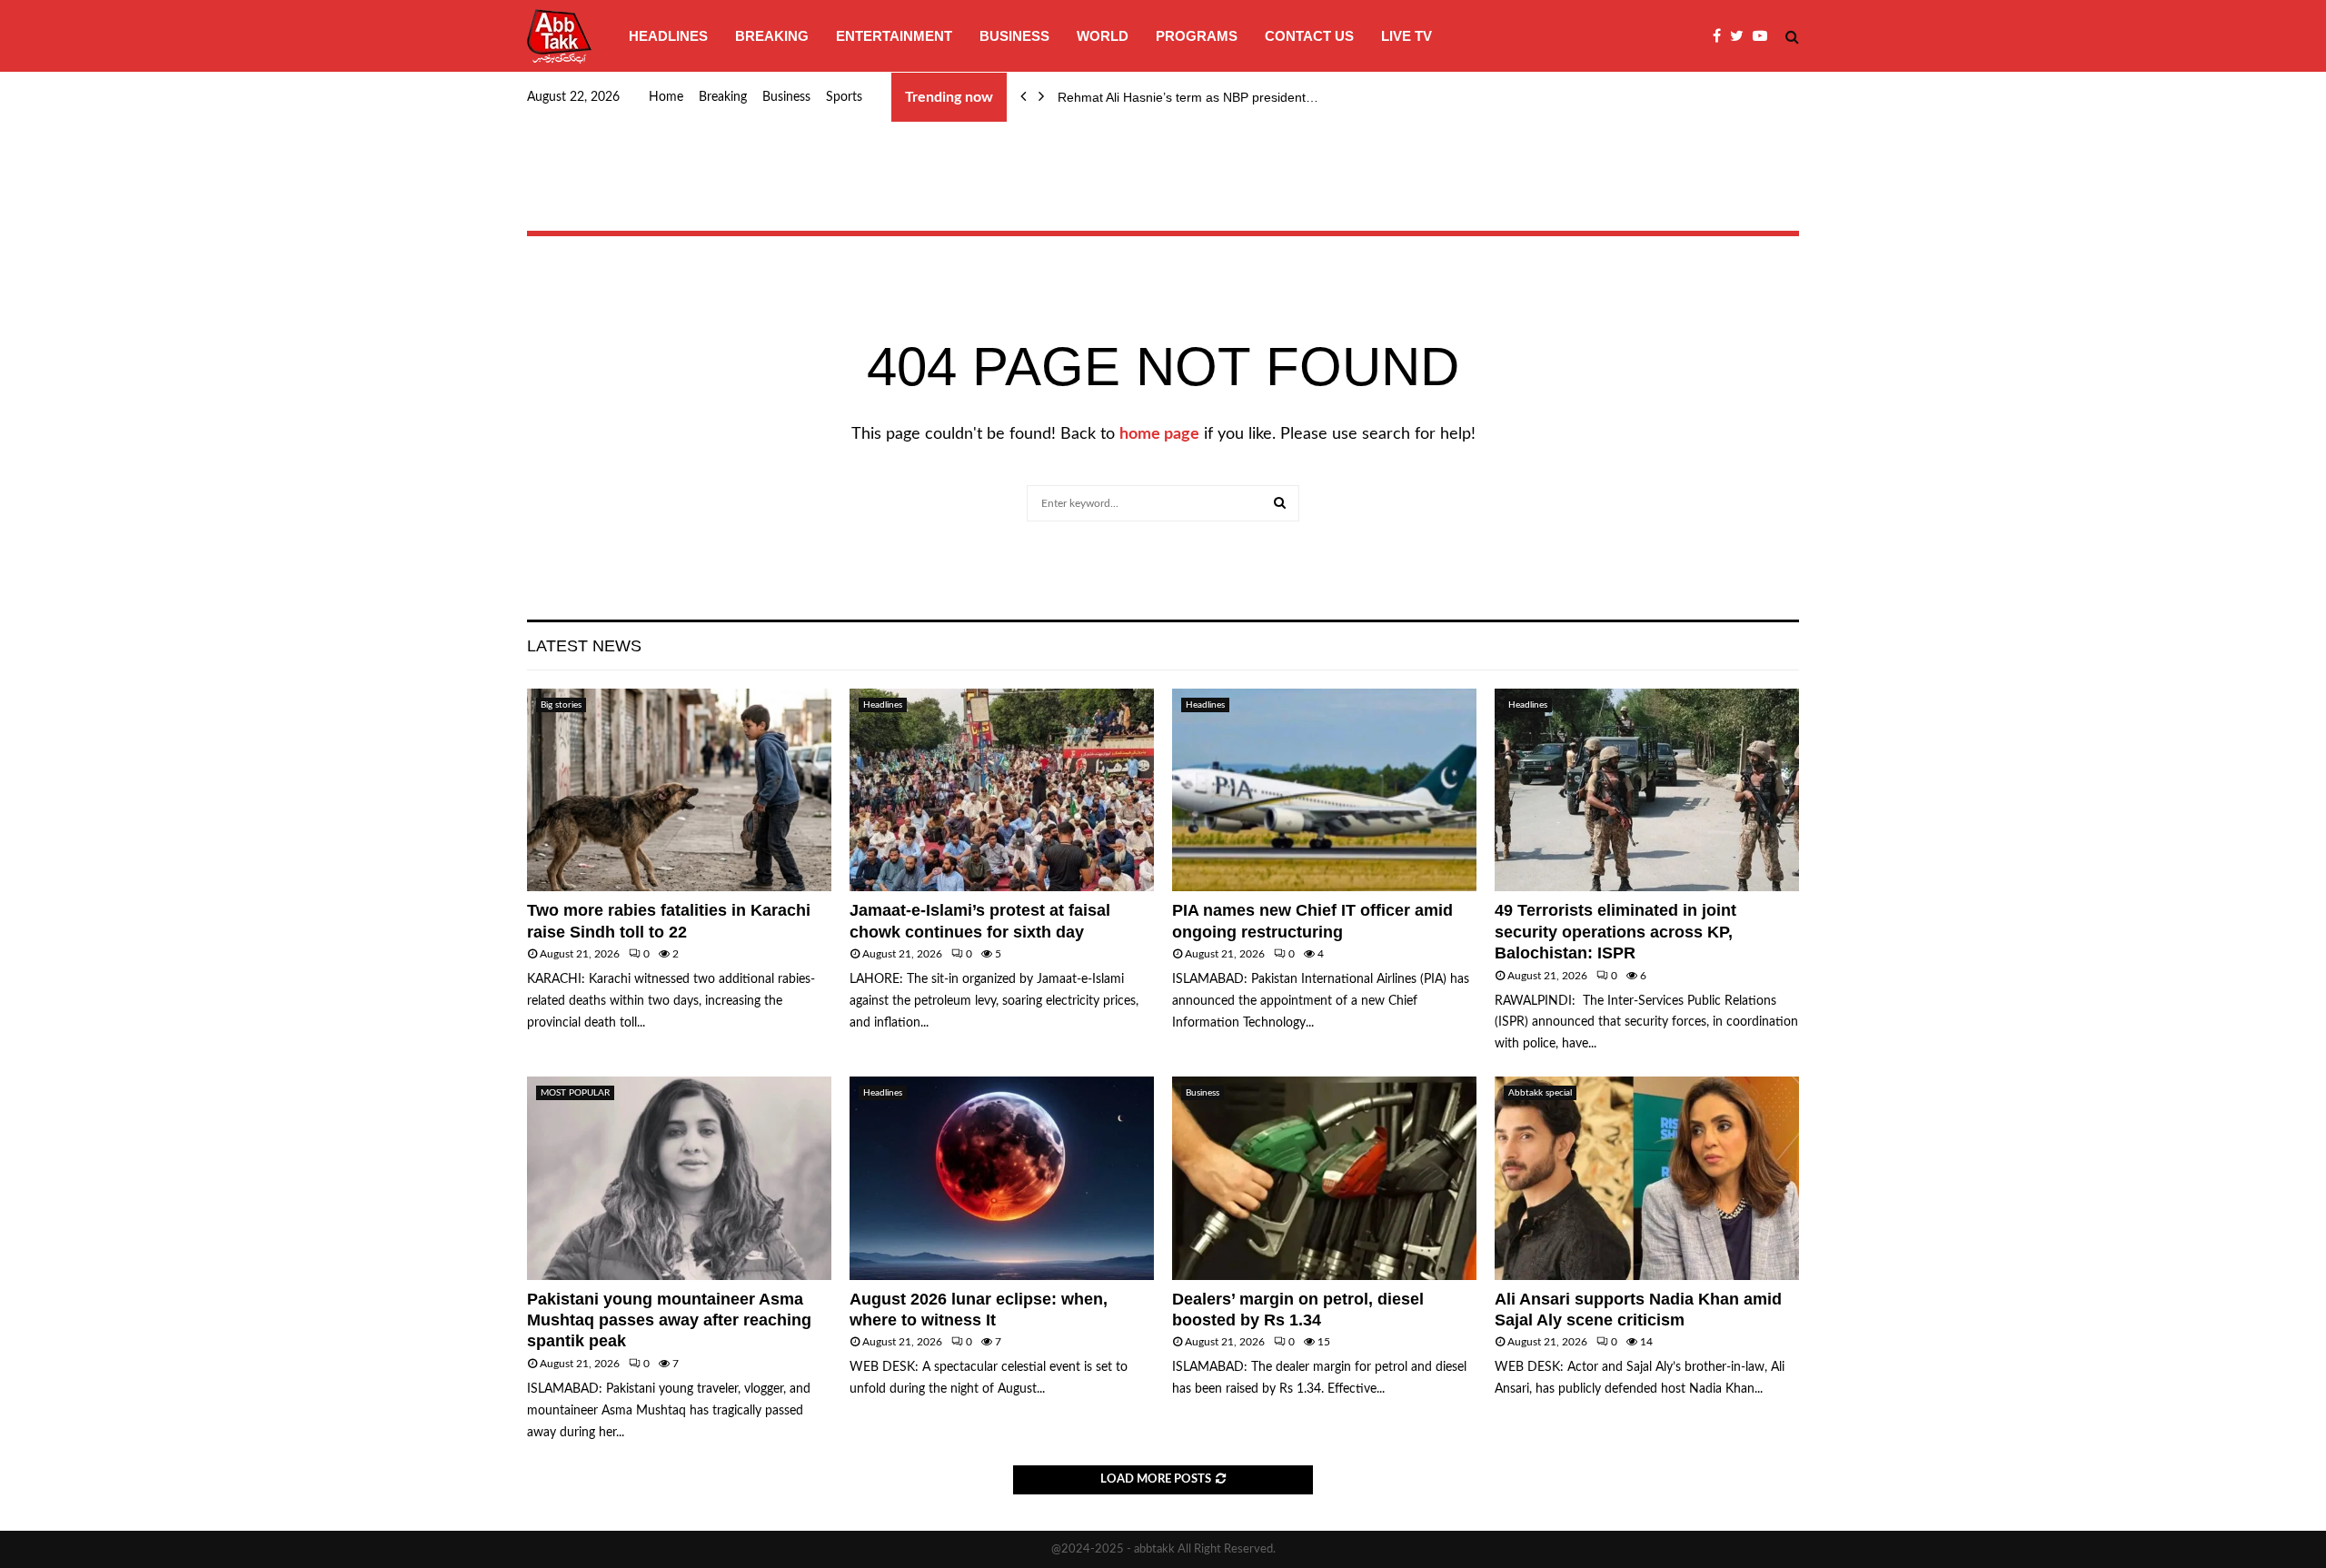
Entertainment (894, 36)
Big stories (561, 705)
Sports (844, 97)
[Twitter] (1741, 36)
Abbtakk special (1540, 1093)
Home (666, 97)
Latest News (584, 646)
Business (1014, 36)
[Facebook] (1721, 36)
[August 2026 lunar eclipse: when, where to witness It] (1002, 1178)
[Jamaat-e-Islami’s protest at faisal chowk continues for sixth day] (1002, 790)
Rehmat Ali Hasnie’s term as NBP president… (1188, 97)
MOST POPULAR (575, 1093)
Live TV (1407, 36)
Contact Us (1309, 36)
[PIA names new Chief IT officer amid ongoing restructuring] (1324, 790)
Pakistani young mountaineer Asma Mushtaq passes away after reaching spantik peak (669, 1320)
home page (1159, 434)
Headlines (668, 36)
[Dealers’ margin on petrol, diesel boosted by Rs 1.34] (1324, 1178)
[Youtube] (1764, 36)
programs (1197, 36)
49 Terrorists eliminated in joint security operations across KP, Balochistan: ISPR (1615, 932)
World (1103, 36)
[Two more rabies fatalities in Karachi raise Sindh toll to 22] (679, 790)
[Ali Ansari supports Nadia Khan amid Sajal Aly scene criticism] (1647, 1178)
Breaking (772, 36)
